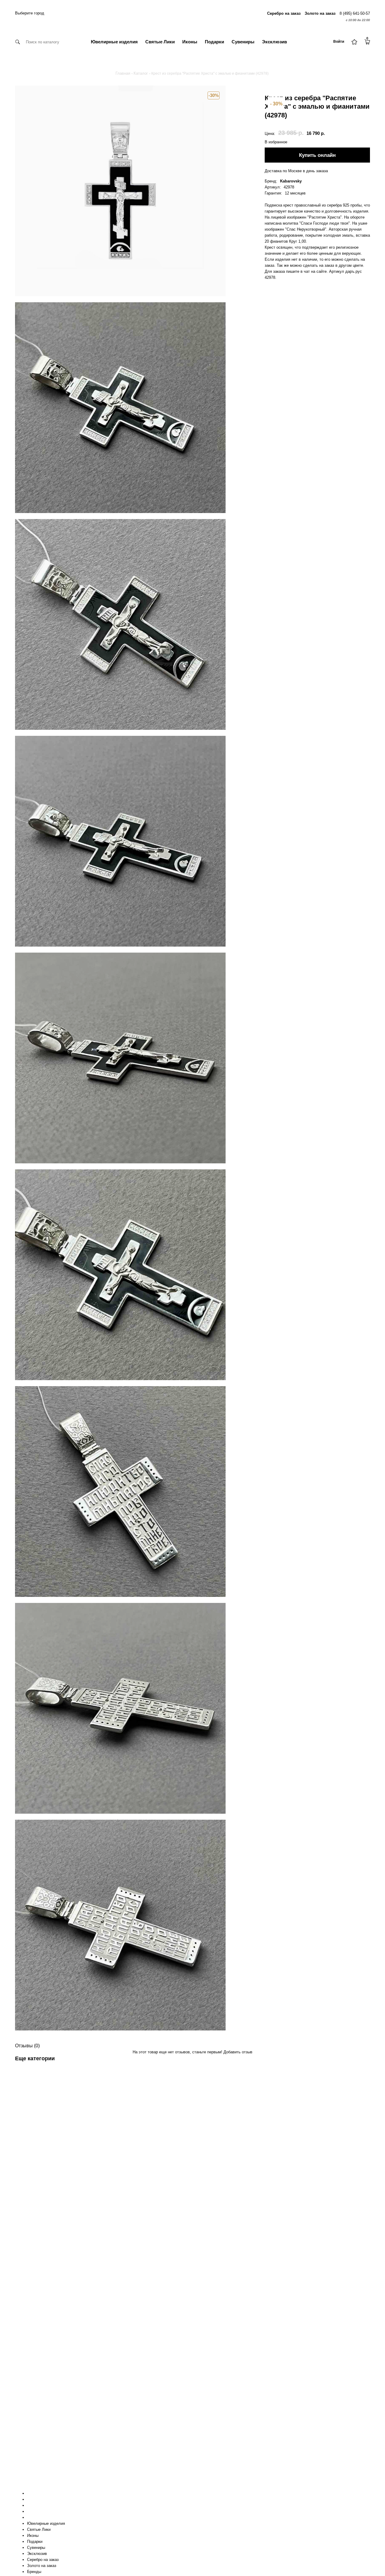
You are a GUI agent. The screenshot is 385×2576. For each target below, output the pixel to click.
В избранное (276, 142)
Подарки (214, 42)
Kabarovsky (291, 181)
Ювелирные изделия (114, 42)
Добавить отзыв (238, 2052)
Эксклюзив (274, 42)
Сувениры (243, 42)
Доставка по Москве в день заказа (296, 171)
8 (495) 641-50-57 (355, 13)
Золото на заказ (42, 2566)
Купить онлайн (317, 155)
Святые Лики (160, 42)
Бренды (34, 2572)
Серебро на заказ (43, 2560)
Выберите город (30, 13)
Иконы (190, 42)
